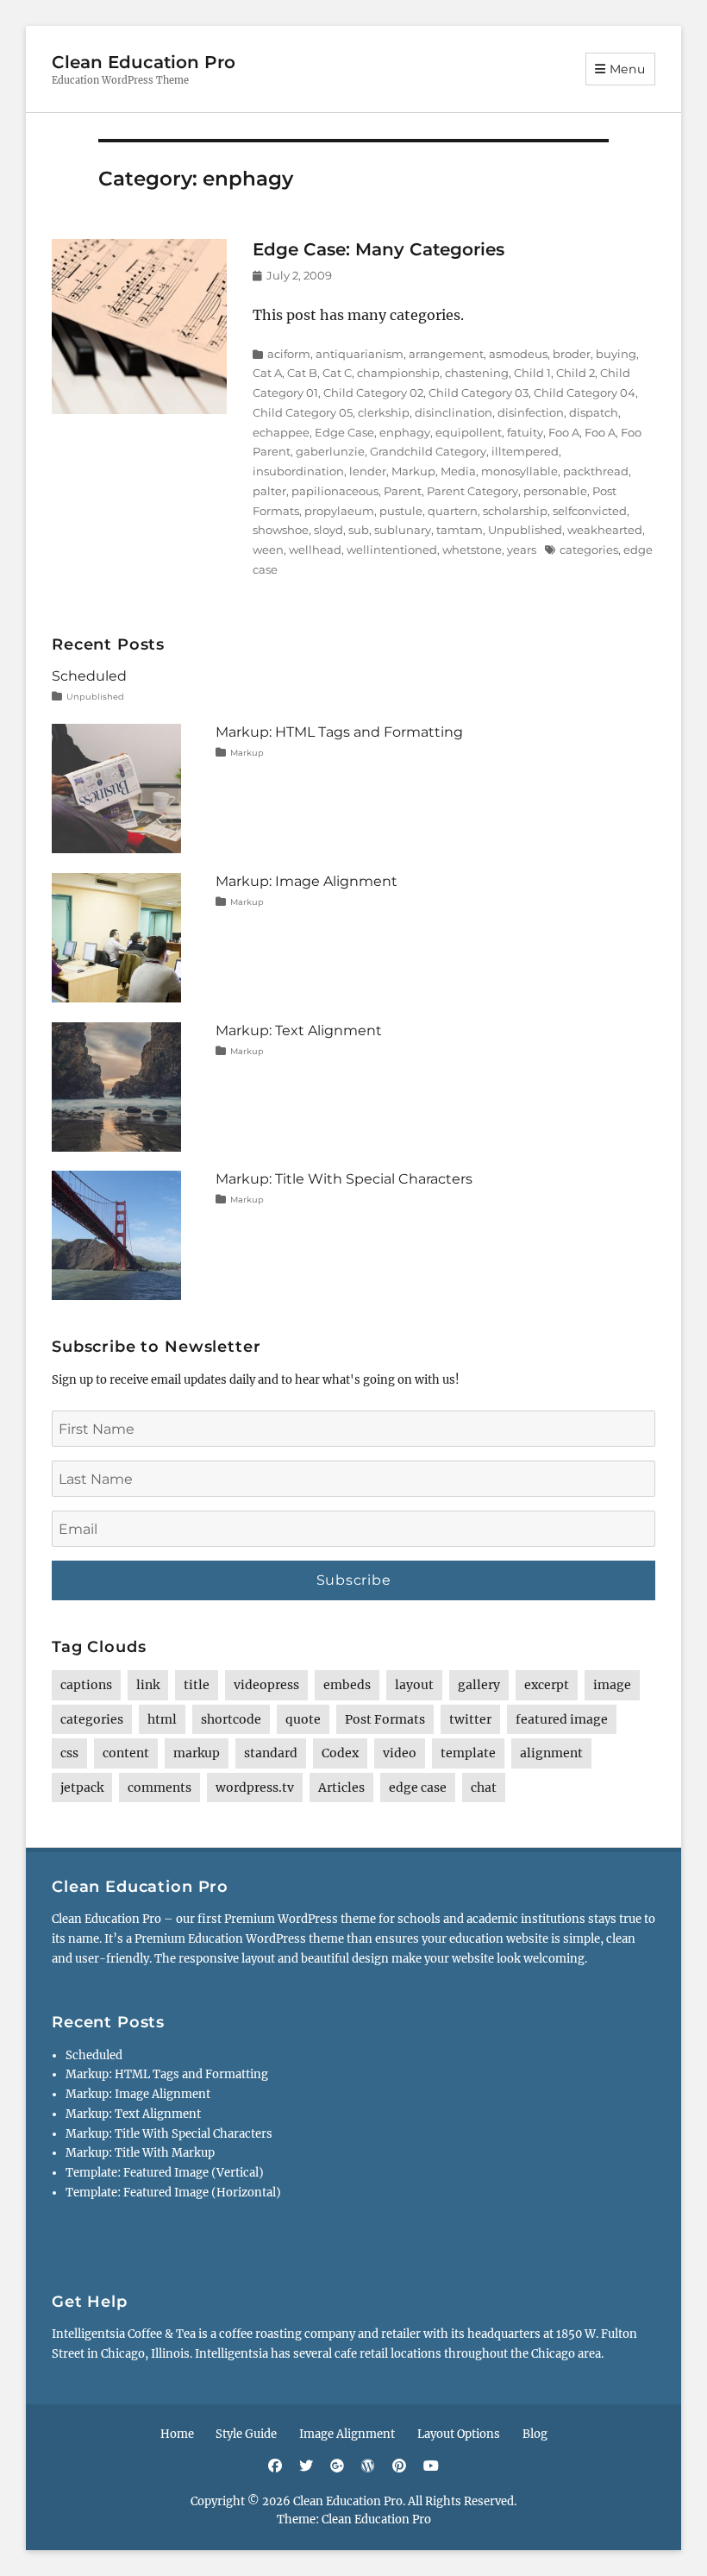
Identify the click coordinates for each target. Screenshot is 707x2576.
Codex (340, 1753)
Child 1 (532, 373)
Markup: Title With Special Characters (344, 1179)
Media (458, 471)
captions (86, 1685)
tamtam (460, 530)
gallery (479, 1685)
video (400, 1753)
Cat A (267, 373)
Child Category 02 (373, 393)
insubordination (298, 471)
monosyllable (519, 471)
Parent (403, 491)
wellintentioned (392, 550)
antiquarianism (360, 354)
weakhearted (605, 530)
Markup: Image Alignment (307, 881)
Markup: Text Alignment (299, 1030)
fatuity (525, 432)
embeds (347, 1685)
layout (414, 1685)
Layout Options (459, 2434)
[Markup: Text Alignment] (116, 1086)
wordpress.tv (255, 1787)
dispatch (594, 412)
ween (268, 550)
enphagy (405, 432)
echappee (281, 432)
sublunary (403, 530)
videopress (266, 1685)
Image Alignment (347, 2434)
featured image (562, 1719)
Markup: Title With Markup (140, 2153)
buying (616, 354)
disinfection (531, 412)
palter (269, 491)
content (126, 1753)
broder (572, 354)
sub (359, 530)
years (522, 550)
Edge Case (344, 432)
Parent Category (472, 491)
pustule (401, 511)
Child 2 (576, 373)
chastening (477, 373)
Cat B (302, 373)
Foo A (564, 432)
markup (197, 1753)
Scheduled (89, 676)
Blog (535, 2434)
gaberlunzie (330, 451)
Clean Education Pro (144, 62)
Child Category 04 (585, 393)
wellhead (315, 550)
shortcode (231, 1719)
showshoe (281, 530)
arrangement (446, 354)
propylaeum (339, 511)
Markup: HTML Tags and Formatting (339, 732)
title (197, 1685)
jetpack (82, 1787)
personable (555, 491)
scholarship (515, 511)
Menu (628, 69)
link (148, 1685)
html (162, 1719)
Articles (341, 1787)
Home (177, 2434)
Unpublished (525, 530)
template (468, 1753)
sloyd (328, 530)
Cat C (337, 373)
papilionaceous (335, 491)
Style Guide (246, 2434)
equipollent (469, 432)
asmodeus (518, 354)
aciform (289, 354)
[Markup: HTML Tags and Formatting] (116, 788)
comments (160, 1787)
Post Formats (385, 1719)
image (612, 1685)
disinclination (454, 412)
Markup (413, 471)
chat (484, 1787)
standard (271, 1753)
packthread (596, 471)
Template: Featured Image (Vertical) (165, 2173)
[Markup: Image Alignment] (116, 937)
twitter (470, 1719)
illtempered (525, 451)
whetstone (472, 550)
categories (589, 550)
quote (303, 1719)
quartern (453, 511)
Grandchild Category (428, 451)
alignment (551, 1753)
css (69, 1753)
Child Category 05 (303, 412)
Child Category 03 (479, 393)
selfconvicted (590, 511)
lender (368, 471)
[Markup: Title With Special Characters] (116, 1235)
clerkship (384, 412)
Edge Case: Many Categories (379, 249)
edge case (418, 1787)
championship (398, 373)
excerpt (547, 1685)
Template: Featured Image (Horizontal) (173, 2193)
